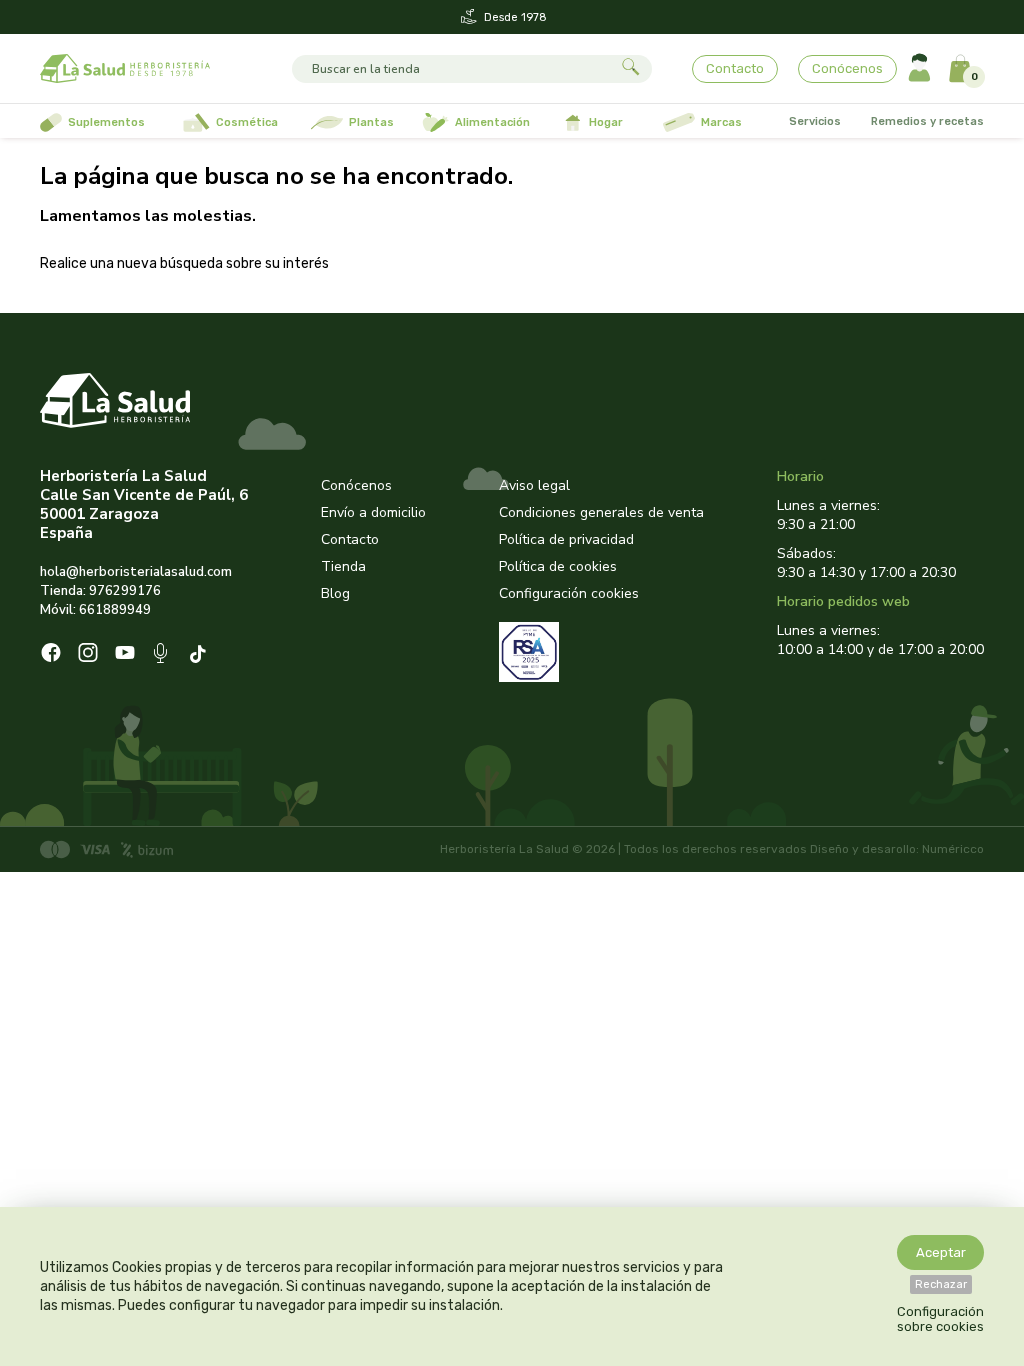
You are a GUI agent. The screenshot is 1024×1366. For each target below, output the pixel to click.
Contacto (735, 68)
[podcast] (162, 655)
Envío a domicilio (373, 512)
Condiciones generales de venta (601, 512)
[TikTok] (200, 655)
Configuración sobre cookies (940, 1319)
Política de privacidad (566, 539)
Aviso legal (534, 485)
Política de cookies (558, 566)
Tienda (343, 566)
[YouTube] (125, 655)
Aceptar (941, 1252)
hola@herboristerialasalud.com (136, 572)
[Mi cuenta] (919, 68)
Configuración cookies (569, 593)
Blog (335, 593)
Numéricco (953, 849)
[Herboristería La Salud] (125, 69)
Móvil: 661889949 (95, 610)
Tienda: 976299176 (100, 591)
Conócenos (847, 68)
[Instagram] (88, 655)
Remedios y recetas (927, 121)
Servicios (815, 121)
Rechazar (941, 1284)
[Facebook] (51, 655)
